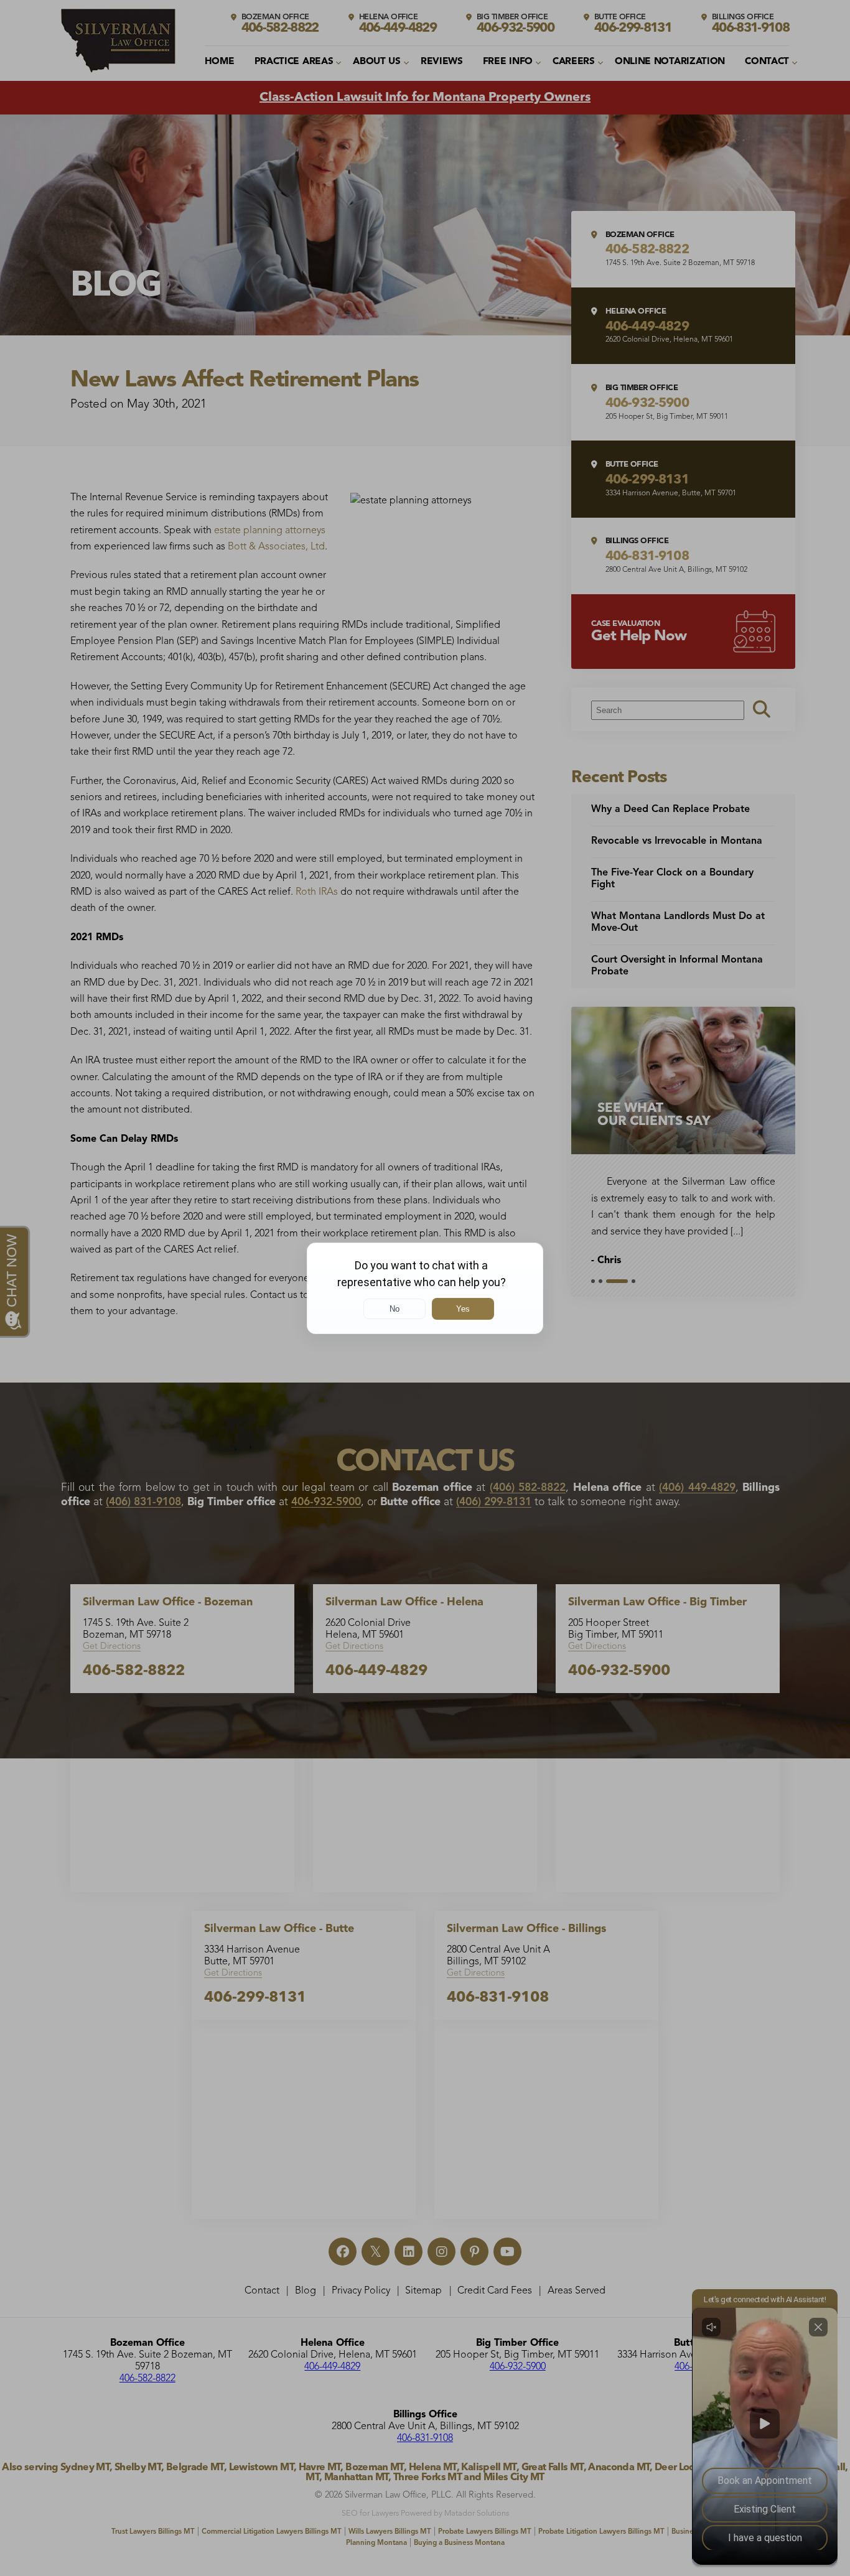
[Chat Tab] (425, 1288)
